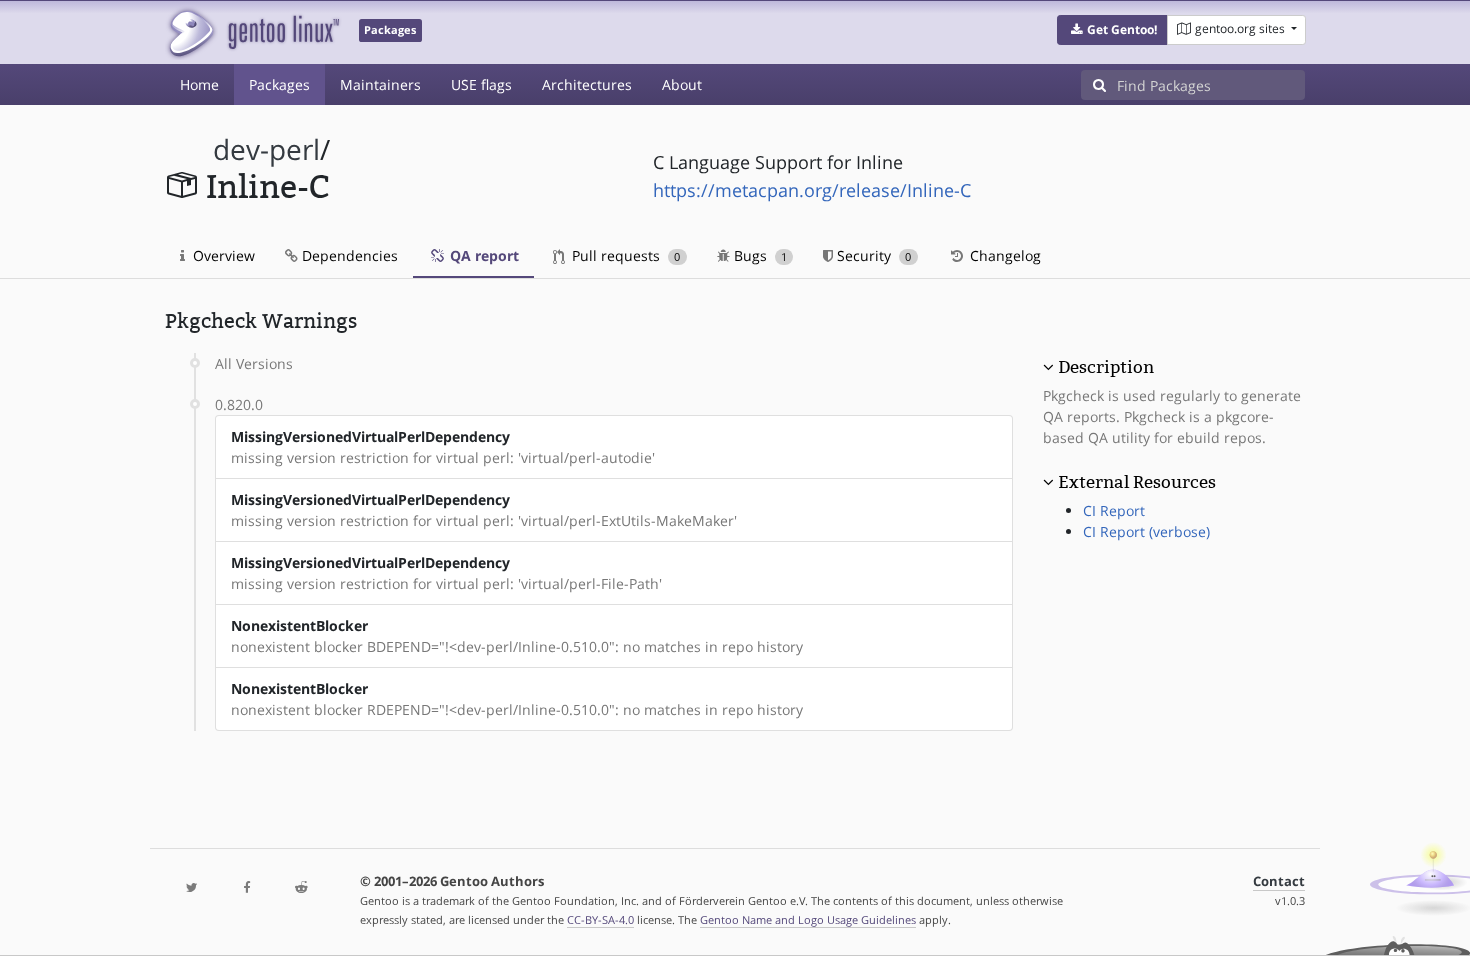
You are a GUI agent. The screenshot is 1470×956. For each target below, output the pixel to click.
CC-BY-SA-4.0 (600, 919)
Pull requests (624, 255)
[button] (1112, 30)
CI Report (1114, 510)
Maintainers (380, 84)
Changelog (1003, 255)
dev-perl (266, 149)
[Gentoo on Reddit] (301, 888)
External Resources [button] (1137, 482)
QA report (482, 255)
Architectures (587, 84)
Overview (222, 255)
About (682, 84)
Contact (1279, 881)
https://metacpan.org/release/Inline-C (812, 190)
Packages (279, 84)
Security (872, 255)
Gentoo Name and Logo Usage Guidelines (808, 919)
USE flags (481, 84)
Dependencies (348, 255)
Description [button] (1106, 367)
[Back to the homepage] (252, 32)
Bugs (758, 255)
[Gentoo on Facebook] (246, 888)
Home (199, 84)
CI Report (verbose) (1146, 531)
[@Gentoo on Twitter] (192, 888)
